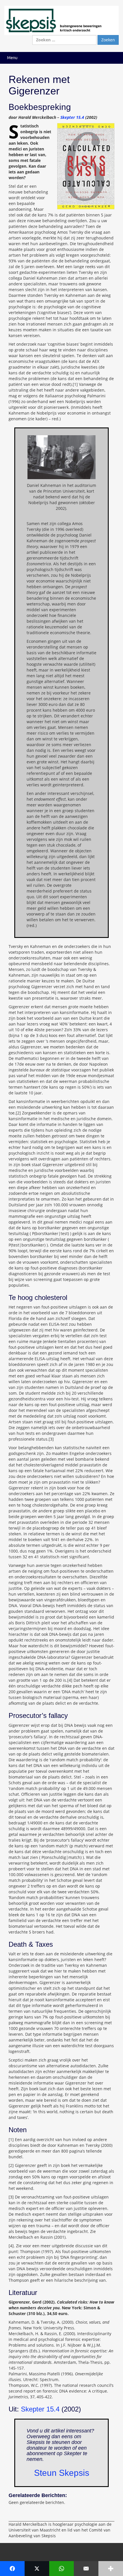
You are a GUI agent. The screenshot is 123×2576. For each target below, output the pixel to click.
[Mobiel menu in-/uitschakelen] (113, 58)
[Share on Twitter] (37, 2569)
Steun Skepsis (62, 2473)
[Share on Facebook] (12, 2569)
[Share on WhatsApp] (61, 2569)
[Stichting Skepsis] (61, 20)
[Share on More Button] (111, 2569)
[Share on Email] (86, 2569)
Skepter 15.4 (72, 117)
